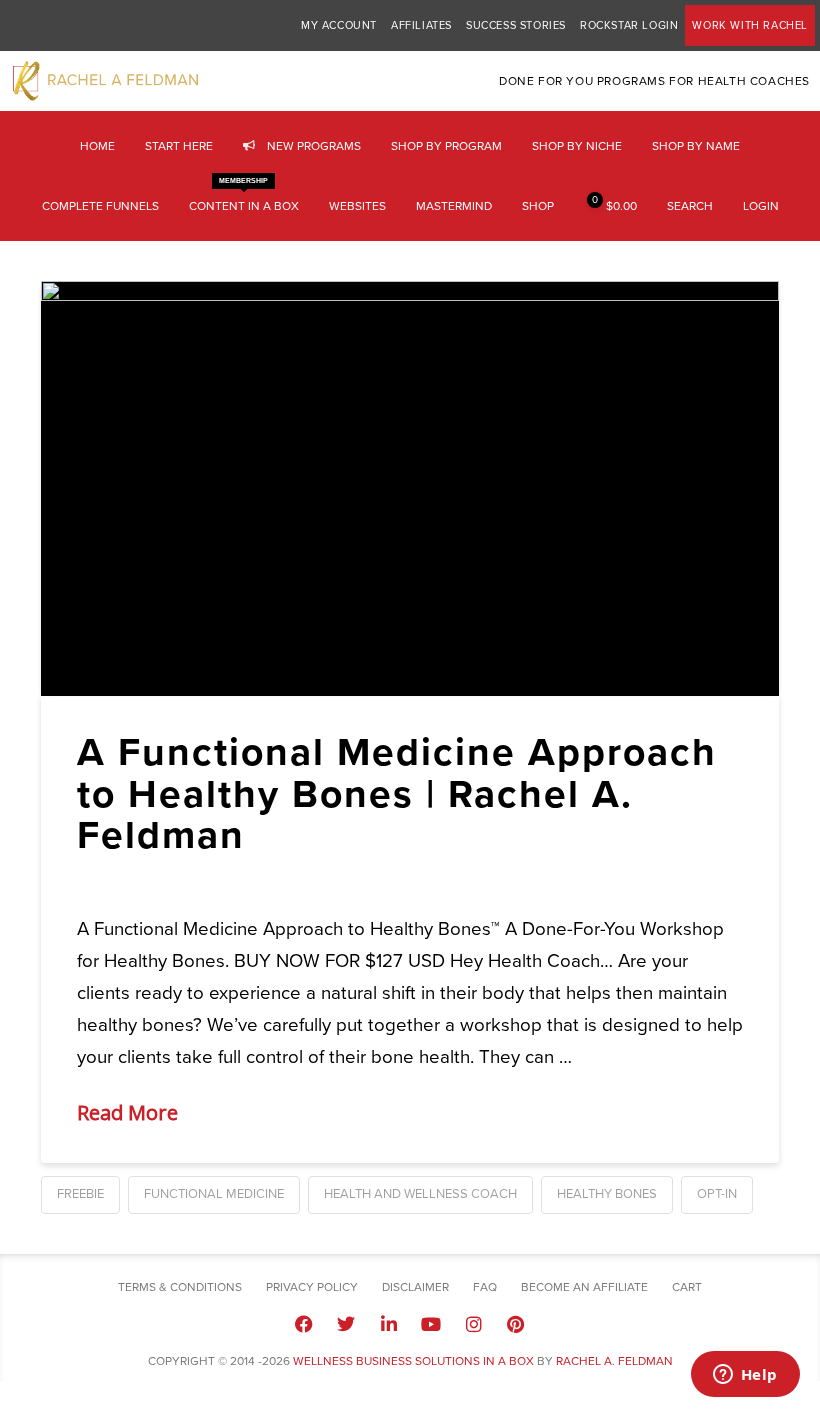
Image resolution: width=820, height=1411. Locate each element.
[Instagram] (473, 1324)
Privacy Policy (312, 1287)
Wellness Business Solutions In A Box (413, 1361)
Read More (127, 1112)
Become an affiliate (584, 1287)
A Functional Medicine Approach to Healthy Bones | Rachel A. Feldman (397, 793)
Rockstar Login (629, 25)
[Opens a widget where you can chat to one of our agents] (745, 1376)
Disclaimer (415, 1287)
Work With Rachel (750, 25)
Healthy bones (607, 1194)
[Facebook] (304, 1324)
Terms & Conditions (180, 1287)
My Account (339, 25)
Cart (687, 1287)
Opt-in (717, 1194)
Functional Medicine (214, 1194)
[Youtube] (431, 1324)
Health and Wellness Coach (420, 1194)
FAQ (485, 1287)
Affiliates (421, 25)
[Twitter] (346, 1324)
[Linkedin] (389, 1324)
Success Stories (516, 25)
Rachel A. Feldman (614, 1361)
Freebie (80, 1194)
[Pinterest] (516, 1324)
